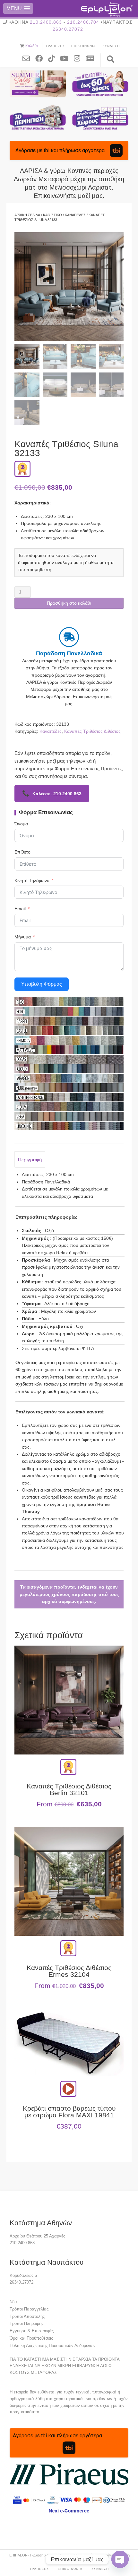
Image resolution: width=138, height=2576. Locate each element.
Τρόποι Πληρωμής (26, 2323)
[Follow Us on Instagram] (79, 58)
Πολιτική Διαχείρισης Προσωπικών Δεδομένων (53, 2346)
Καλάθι (32, 46)
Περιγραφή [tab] (30, 1160)
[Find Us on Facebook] (41, 58)
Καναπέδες (75, 215)
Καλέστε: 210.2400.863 (52, 793)
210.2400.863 (46, 22)
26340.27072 (68, 29)
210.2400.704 (83, 22)
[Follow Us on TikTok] (54, 58)
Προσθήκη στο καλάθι (69, 603)
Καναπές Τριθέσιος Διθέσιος (92, 731)
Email (20, 909)
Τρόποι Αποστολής (27, 2316)
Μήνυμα (23, 937)
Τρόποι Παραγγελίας (29, 2309)
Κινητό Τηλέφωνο (32, 880)
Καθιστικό (52, 215)
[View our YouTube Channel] (67, 58)
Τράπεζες (55, 46)
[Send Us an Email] (29, 58)
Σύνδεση (111, 46)
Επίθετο (22, 852)
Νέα (13, 2302)
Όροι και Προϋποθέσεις (31, 2338)
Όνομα (21, 824)
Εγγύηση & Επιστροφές (32, 2331)
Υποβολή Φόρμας (42, 984)
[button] (18, 8)
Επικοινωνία (84, 46)
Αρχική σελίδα (27, 215)
